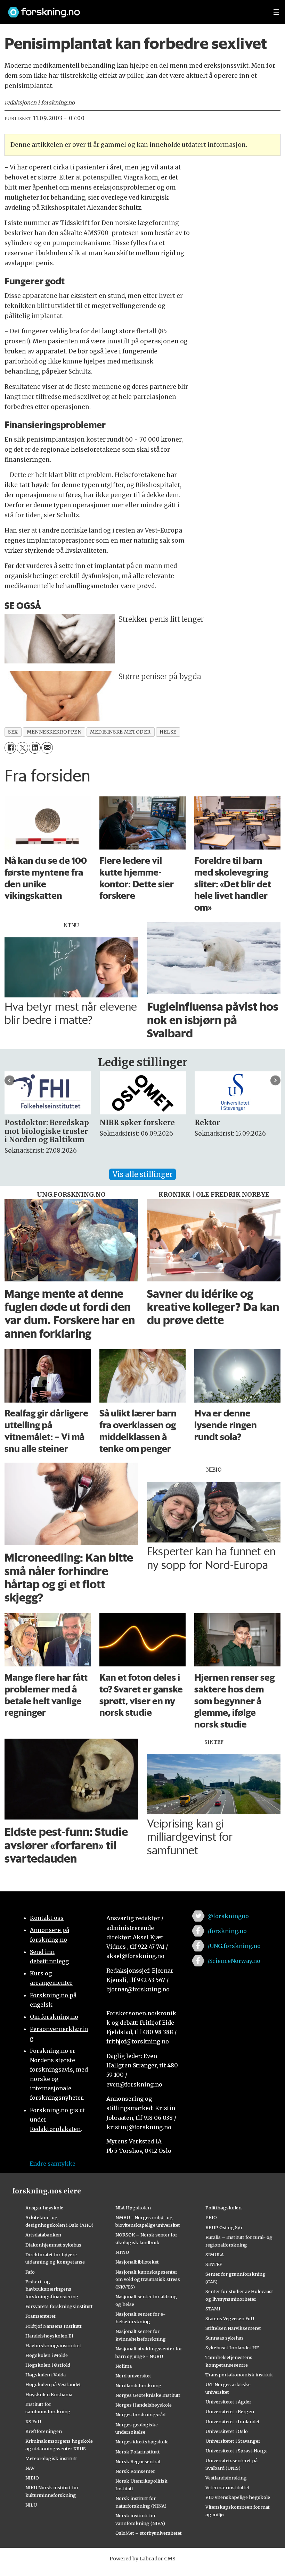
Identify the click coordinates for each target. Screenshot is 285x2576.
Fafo (30, 2272)
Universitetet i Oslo (227, 2431)
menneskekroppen (54, 732)
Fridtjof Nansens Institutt (54, 2326)
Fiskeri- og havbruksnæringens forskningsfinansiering (52, 2289)
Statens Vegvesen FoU (230, 2318)
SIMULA (215, 2255)
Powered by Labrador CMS (142, 2559)
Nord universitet (133, 2376)
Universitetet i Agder (228, 2402)
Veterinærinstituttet (227, 2487)
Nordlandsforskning (139, 2385)
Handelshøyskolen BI (49, 2336)
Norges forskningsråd (140, 2415)
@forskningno (228, 1916)
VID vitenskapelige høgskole (238, 2497)
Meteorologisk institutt (51, 2458)
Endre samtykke (52, 2164)
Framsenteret (40, 2316)
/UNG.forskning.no (234, 1946)
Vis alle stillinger (142, 1174)
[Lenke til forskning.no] (134, 9)
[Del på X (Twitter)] (22, 748)
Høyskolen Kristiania (49, 2394)
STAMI (213, 2309)
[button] (10, 1080)
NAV (30, 2468)
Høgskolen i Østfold (48, 2365)
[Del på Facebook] (10, 748)
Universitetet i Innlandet (233, 2422)
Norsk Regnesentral (138, 2461)
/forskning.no (227, 1931)
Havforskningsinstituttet (53, 2345)
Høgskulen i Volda (46, 2375)
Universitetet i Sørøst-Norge (237, 2451)
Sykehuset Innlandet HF (232, 2348)
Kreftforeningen (44, 2431)
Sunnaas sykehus (225, 2338)
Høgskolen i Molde (47, 2355)
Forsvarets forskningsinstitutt (59, 2306)
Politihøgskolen (223, 2208)
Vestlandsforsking (226, 2478)
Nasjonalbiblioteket (137, 2262)
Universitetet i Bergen (230, 2411)
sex (13, 732)
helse (168, 732)
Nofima (124, 2366)
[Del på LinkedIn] (35, 748)
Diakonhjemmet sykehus (53, 2245)
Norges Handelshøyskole (144, 2405)
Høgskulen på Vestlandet (53, 2384)
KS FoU (33, 2422)
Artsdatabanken (43, 2235)
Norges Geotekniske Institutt (148, 2395)
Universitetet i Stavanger (233, 2441)
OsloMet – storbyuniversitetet (149, 2533)
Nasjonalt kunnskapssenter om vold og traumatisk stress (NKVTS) (148, 2280)
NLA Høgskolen (133, 2208)
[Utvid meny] (276, 12)
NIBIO (32, 2478)
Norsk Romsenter (135, 2471)
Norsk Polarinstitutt (138, 2452)
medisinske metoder (120, 732)
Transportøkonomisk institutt (239, 2375)
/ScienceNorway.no (234, 1961)
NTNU (122, 2252)
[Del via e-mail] (47, 748)
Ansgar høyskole (44, 2208)
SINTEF (214, 2264)
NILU (31, 2505)
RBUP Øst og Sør (224, 2227)
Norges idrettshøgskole (142, 2442)
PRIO (211, 2217)
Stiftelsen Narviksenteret (233, 2328)
